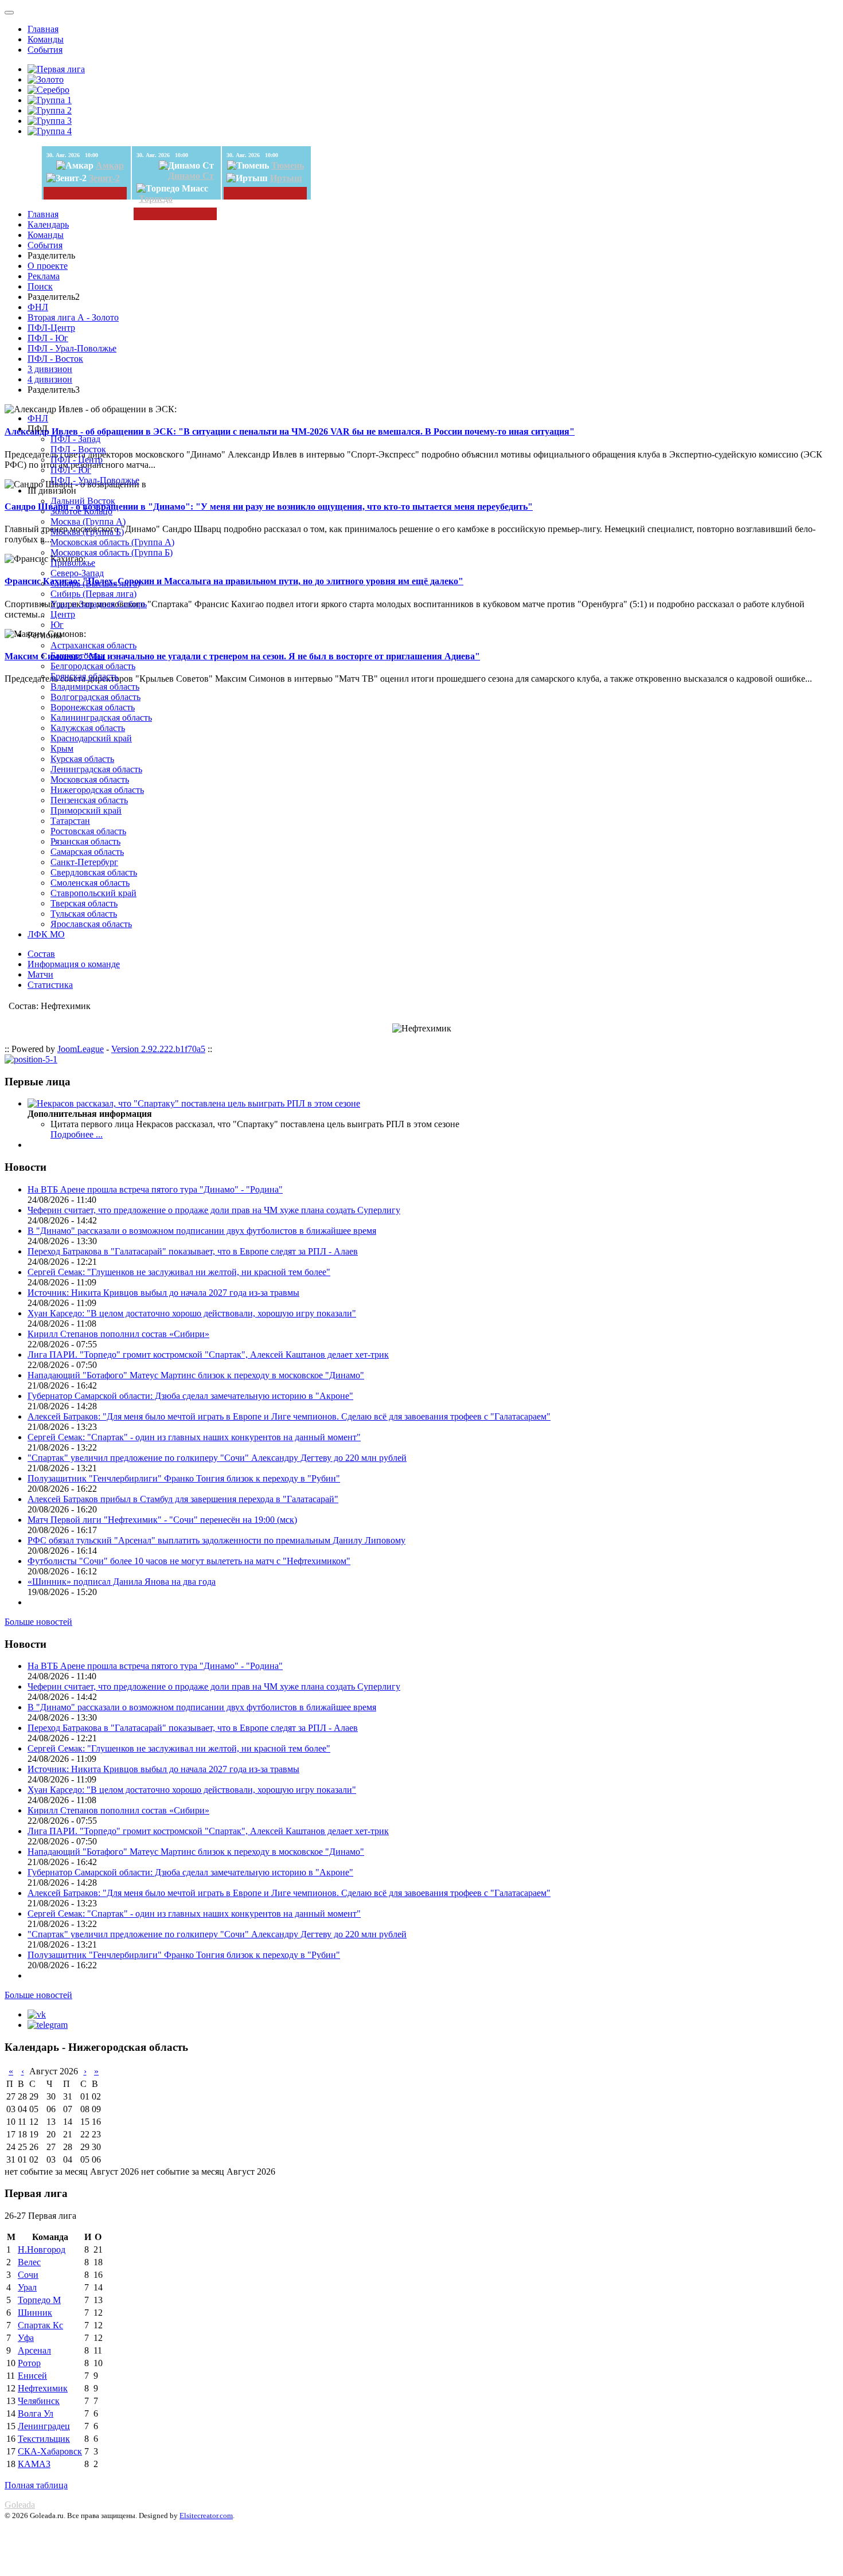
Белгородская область (93, 666)
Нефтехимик (43, 2388)
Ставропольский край (93, 893)
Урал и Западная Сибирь (99, 604)
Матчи (40, 974)
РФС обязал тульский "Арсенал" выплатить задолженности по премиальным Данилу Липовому (216, 1540)
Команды (46, 39)
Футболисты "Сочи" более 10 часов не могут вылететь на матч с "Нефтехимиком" (189, 1561)
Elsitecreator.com (206, 2516)
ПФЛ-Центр (51, 328)
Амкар (110, 165)
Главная (43, 29)
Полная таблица (36, 2485)
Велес (29, 2262)
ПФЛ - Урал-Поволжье (72, 348)
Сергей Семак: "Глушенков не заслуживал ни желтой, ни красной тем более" (179, 1272)
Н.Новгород (42, 2249)
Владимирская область (95, 687)
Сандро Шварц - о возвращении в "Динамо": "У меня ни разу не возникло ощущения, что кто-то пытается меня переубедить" (269, 507)
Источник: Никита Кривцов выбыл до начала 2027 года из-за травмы (163, 1293)
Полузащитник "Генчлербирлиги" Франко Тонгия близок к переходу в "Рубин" (184, 1478)
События (45, 50)
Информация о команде (74, 964)
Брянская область (84, 676)
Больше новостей (38, 1622)
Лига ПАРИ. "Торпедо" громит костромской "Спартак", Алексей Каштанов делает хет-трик (208, 1355)
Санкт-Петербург (84, 862)
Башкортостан (78, 656)
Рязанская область (85, 841)
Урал (27, 2287)
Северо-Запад (77, 573)
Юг (57, 625)
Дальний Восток (83, 501)
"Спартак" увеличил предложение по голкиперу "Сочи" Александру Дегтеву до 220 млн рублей (217, 1458)
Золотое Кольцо (81, 511)
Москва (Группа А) (88, 521)
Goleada (20, 2505)
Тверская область (84, 903)
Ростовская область (88, 831)
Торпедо (156, 199)
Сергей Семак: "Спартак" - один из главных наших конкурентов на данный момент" (194, 1437)
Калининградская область (101, 718)
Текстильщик (44, 2439)
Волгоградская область (95, 697)
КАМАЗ (34, 2464)
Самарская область (87, 852)
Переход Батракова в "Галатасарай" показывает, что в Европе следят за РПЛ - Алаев (193, 1251)
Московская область (90, 779)
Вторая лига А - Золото (73, 317)
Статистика (50, 985)
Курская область (82, 759)
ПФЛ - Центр (77, 460)
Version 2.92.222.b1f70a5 (158, 1049)
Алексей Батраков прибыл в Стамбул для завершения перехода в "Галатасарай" (183, 1499)
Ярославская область (91, 924)
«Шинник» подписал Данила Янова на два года (122, 1582)
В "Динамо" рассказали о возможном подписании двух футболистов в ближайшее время (202, 1231)
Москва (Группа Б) (87, 532)
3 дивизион (50, 369)
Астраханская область (93, 645)
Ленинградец (44, 2426)
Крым (62, 748)
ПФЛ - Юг (48, 338)
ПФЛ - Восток (55, 359)
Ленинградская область (96, 769)
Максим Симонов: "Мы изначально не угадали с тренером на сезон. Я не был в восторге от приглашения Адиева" (242, 656)
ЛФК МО (46, 934)
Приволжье (73, 563)
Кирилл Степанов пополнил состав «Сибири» (118, 1334)
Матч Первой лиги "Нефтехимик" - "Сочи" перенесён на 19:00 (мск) (162, 1520)
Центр (63, 614)
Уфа (26, 2338)
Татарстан (70, 821)
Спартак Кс (40, 2325)
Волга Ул (36, 2413)
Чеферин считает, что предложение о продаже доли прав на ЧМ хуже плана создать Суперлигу (214, 1210)
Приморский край (86, 810)
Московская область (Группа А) (112, 542)
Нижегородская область (97, 790)
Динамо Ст (191, 176)
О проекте (48, 266)
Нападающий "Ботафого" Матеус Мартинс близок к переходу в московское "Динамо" (196, 1375)
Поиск (40, 286)
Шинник (35, 2313)
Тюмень (288, 165)
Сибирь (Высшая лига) (95, 583)
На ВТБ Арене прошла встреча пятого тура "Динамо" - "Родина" (155, 1189)
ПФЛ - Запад (75, 439)
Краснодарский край (91, 738)
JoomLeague (81, 1049)
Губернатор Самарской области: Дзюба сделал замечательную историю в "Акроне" (190, 1396)
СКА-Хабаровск (50, 2451)
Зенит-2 (104, 178)
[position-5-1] (31, 1059)
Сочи (28, 2275)
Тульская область (84, 914)
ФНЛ (38, 307)
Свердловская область (94, 872)
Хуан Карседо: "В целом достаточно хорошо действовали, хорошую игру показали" (192, 1313)
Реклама (44, 276)
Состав (41, 954)
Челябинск (39, 2401)
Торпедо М (39, 2300)
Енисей (32, 2376)
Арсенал (34, 2350)
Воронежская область (93, 707)
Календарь (48, 224)
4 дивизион (50, 379)
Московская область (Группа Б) (112, 552)
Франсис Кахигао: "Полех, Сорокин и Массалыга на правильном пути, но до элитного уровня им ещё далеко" (234, 581)
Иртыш (286, 178)
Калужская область (88, 728)
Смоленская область (90, 883)
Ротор (29, 2363)
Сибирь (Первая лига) (93, 594)
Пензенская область (89, 800)
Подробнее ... (77, 1134)
